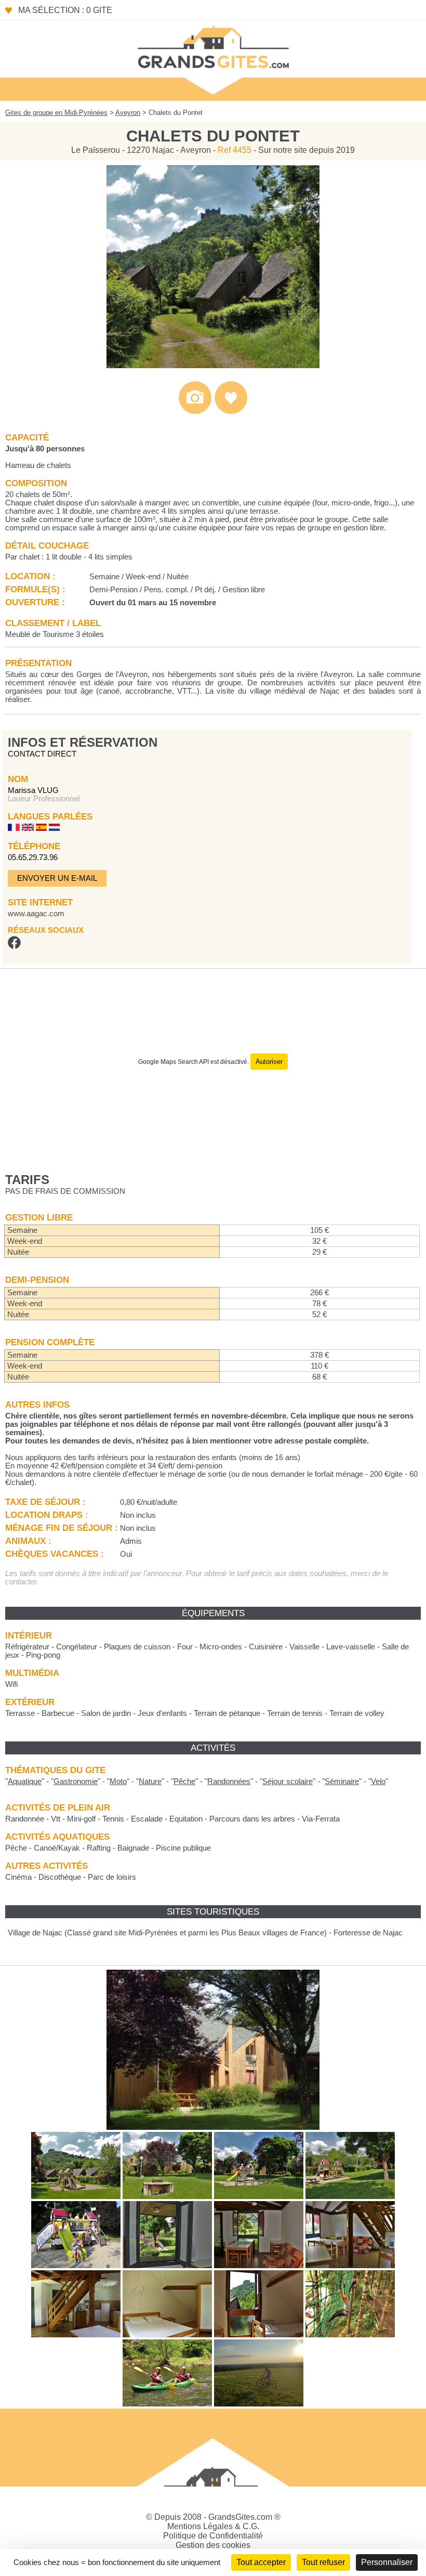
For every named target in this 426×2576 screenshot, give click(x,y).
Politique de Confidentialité (213, 2536)
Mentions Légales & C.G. (213, 2526)
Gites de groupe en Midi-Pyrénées (56, 113)
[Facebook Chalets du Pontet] (14, 946)
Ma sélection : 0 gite (65, 10)
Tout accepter (261, 2562)
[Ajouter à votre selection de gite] (231, 412)
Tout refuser (323, 2562)
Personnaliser (387, 2562)
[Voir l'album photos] (195, 412)
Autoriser (269, 1062)
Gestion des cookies (213, 2545)
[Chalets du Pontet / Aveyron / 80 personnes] (213, 365)
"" (25, 1781)
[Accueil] (213, 46)
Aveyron (128, 113)
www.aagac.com (36, 914)
